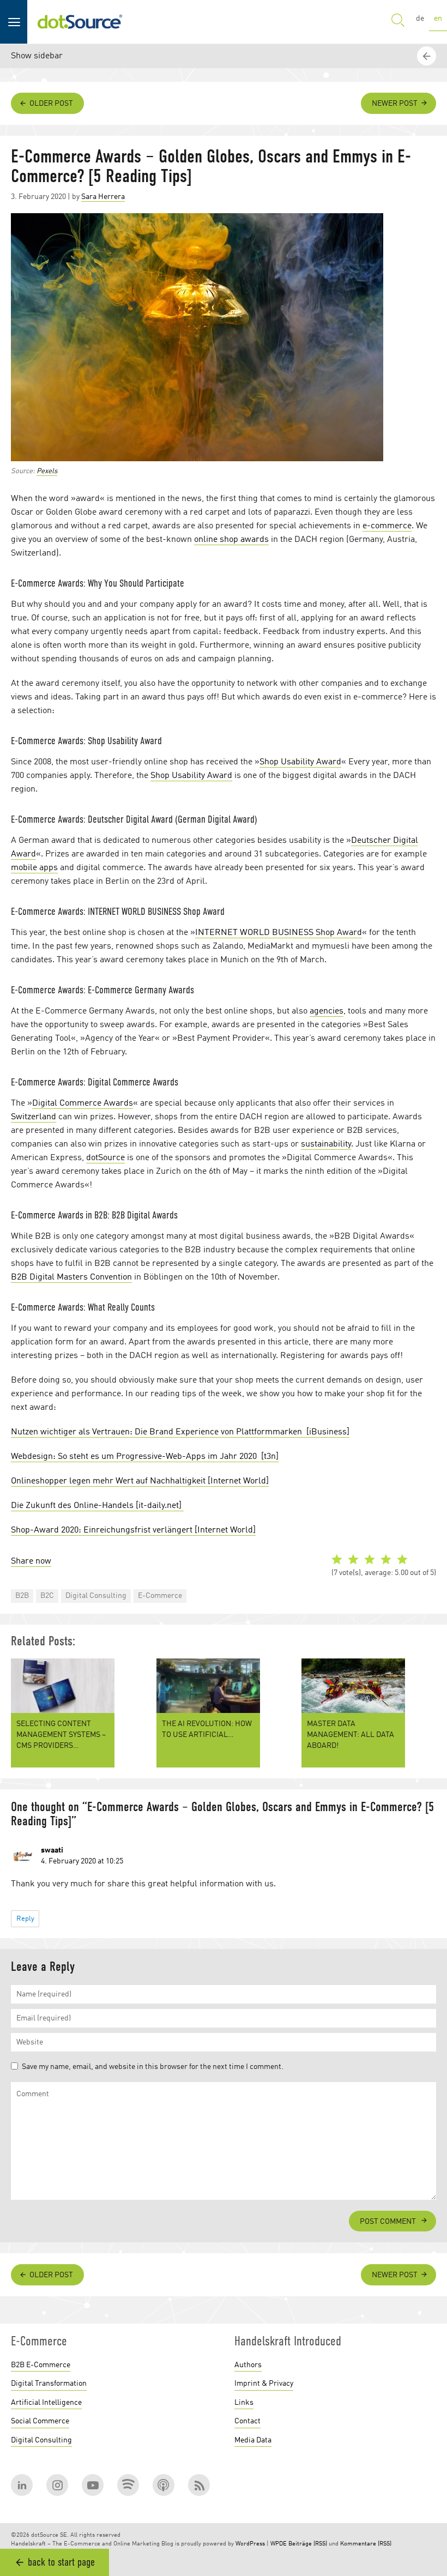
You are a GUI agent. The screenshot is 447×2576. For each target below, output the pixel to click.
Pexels (47, 471)
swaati (52, 1850)
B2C (47, 1596)
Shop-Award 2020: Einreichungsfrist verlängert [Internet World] (133, 1530)
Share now (31, 1561)
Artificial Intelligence (46, 2403)
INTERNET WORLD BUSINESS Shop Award (279, 933)
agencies (327, 1011)
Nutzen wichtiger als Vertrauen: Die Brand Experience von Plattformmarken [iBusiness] (180, 1432)
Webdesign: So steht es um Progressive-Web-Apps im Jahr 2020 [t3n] (145, 1457)
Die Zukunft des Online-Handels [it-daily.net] (97, 1506)
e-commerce (387, 526)
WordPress (250, 2544)
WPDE (279, 2544)
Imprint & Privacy (264, 2384)
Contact (247, 2421)
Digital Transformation (49, 2384)
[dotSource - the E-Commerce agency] (80, 22)
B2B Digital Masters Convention (71, 1277)
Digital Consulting (96, 1596)
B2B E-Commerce (41, 2365)
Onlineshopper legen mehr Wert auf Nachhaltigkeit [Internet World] (140, 1481)
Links (244, 2403)
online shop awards (231, 540)
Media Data (253, 2440)
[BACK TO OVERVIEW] (428, 2205)
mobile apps (34, 868)
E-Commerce (160, 1596)
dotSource (105, 1158)
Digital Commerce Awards (83, 1103)
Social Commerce (40, 2421)
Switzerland (34, 1117)
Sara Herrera (103, 197)
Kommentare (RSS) (366, 2544)
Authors (248, 2365)
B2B (22, 1596)
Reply (25, 1919)
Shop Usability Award (300, 762)
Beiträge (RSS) (308, 2544)
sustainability (326, 1144)
